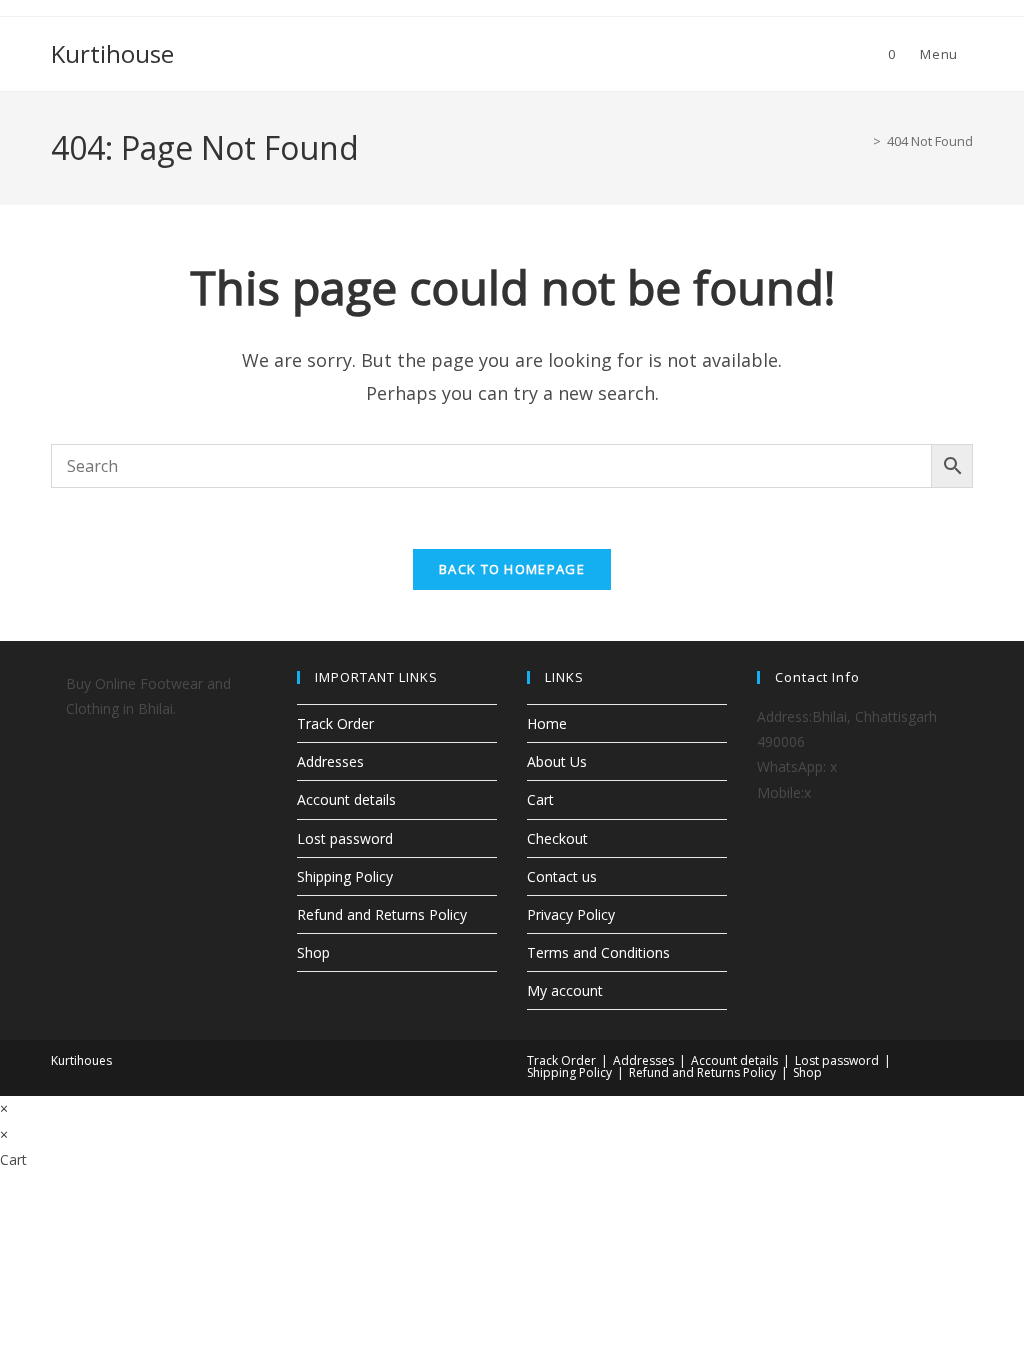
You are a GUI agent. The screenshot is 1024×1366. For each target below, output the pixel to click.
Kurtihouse (112, 53)
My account (565, 990)
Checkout (557, 838)
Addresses (330, 761)
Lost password (345, 838)
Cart (540, 799)
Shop (313, 952)
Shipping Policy (345, 876)
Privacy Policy (571, 914)
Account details (346, 799)
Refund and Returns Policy (382, 914)
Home (547, 723)
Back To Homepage (512, 569)
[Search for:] (965, 54)
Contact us (562, 876)
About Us (557, 761)
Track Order (335, 723)
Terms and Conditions (598, 952)
